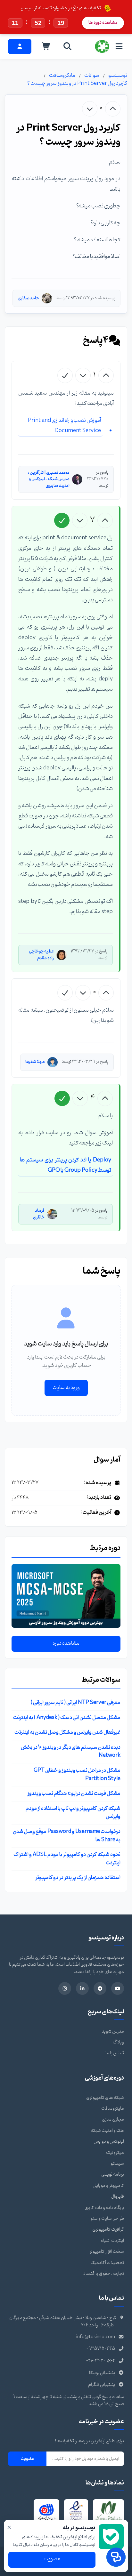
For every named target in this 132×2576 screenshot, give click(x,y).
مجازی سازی (113, 2119)
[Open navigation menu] (119, 46)
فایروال (118, 2197)
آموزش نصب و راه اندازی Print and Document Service (64, 425)
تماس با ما (115, 2053)
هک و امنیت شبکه (107, 2131)
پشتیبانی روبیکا (102, 2373)
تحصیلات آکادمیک (107, 2263)
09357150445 (101, 2349)
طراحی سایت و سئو (107, 2219)
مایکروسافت (62, 76)
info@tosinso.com (96, 2337)
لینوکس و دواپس (109, 2142)
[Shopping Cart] (46, 46)
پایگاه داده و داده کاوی (104, 2208)
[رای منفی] (90, 109)
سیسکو (117, 2164)
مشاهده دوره (66, 1643)
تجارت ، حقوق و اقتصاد (104, 2274)
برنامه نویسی (113, 2175)
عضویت (27, 2459)
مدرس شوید (113, 2031)
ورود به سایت (66, 1388)
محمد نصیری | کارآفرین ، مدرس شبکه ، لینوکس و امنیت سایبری (49, 479)
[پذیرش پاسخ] (65, 375)
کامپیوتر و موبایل (108, 2186)
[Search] (68, 46)
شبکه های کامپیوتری (105, 2098)
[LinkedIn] (82, 1988)
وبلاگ (118, 2042)
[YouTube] (118, 1988)
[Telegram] (100, 1988)
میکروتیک (115, 2153)
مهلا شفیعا (35, 1062)
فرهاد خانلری (39, 1214)
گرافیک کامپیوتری (108, 2230)
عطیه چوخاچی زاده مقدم (41, 955)
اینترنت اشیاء (112, 2241)
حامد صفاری (28, 298)
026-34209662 (101, 2361)
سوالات (92, 76)
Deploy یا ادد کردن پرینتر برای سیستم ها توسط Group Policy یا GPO (66, 1165)
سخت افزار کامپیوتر (107, 2252)
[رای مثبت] (113, 109)
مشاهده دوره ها (103, 23)
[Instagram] (65, 1988)
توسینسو (118, 76)
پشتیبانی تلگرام (102, 2385)
